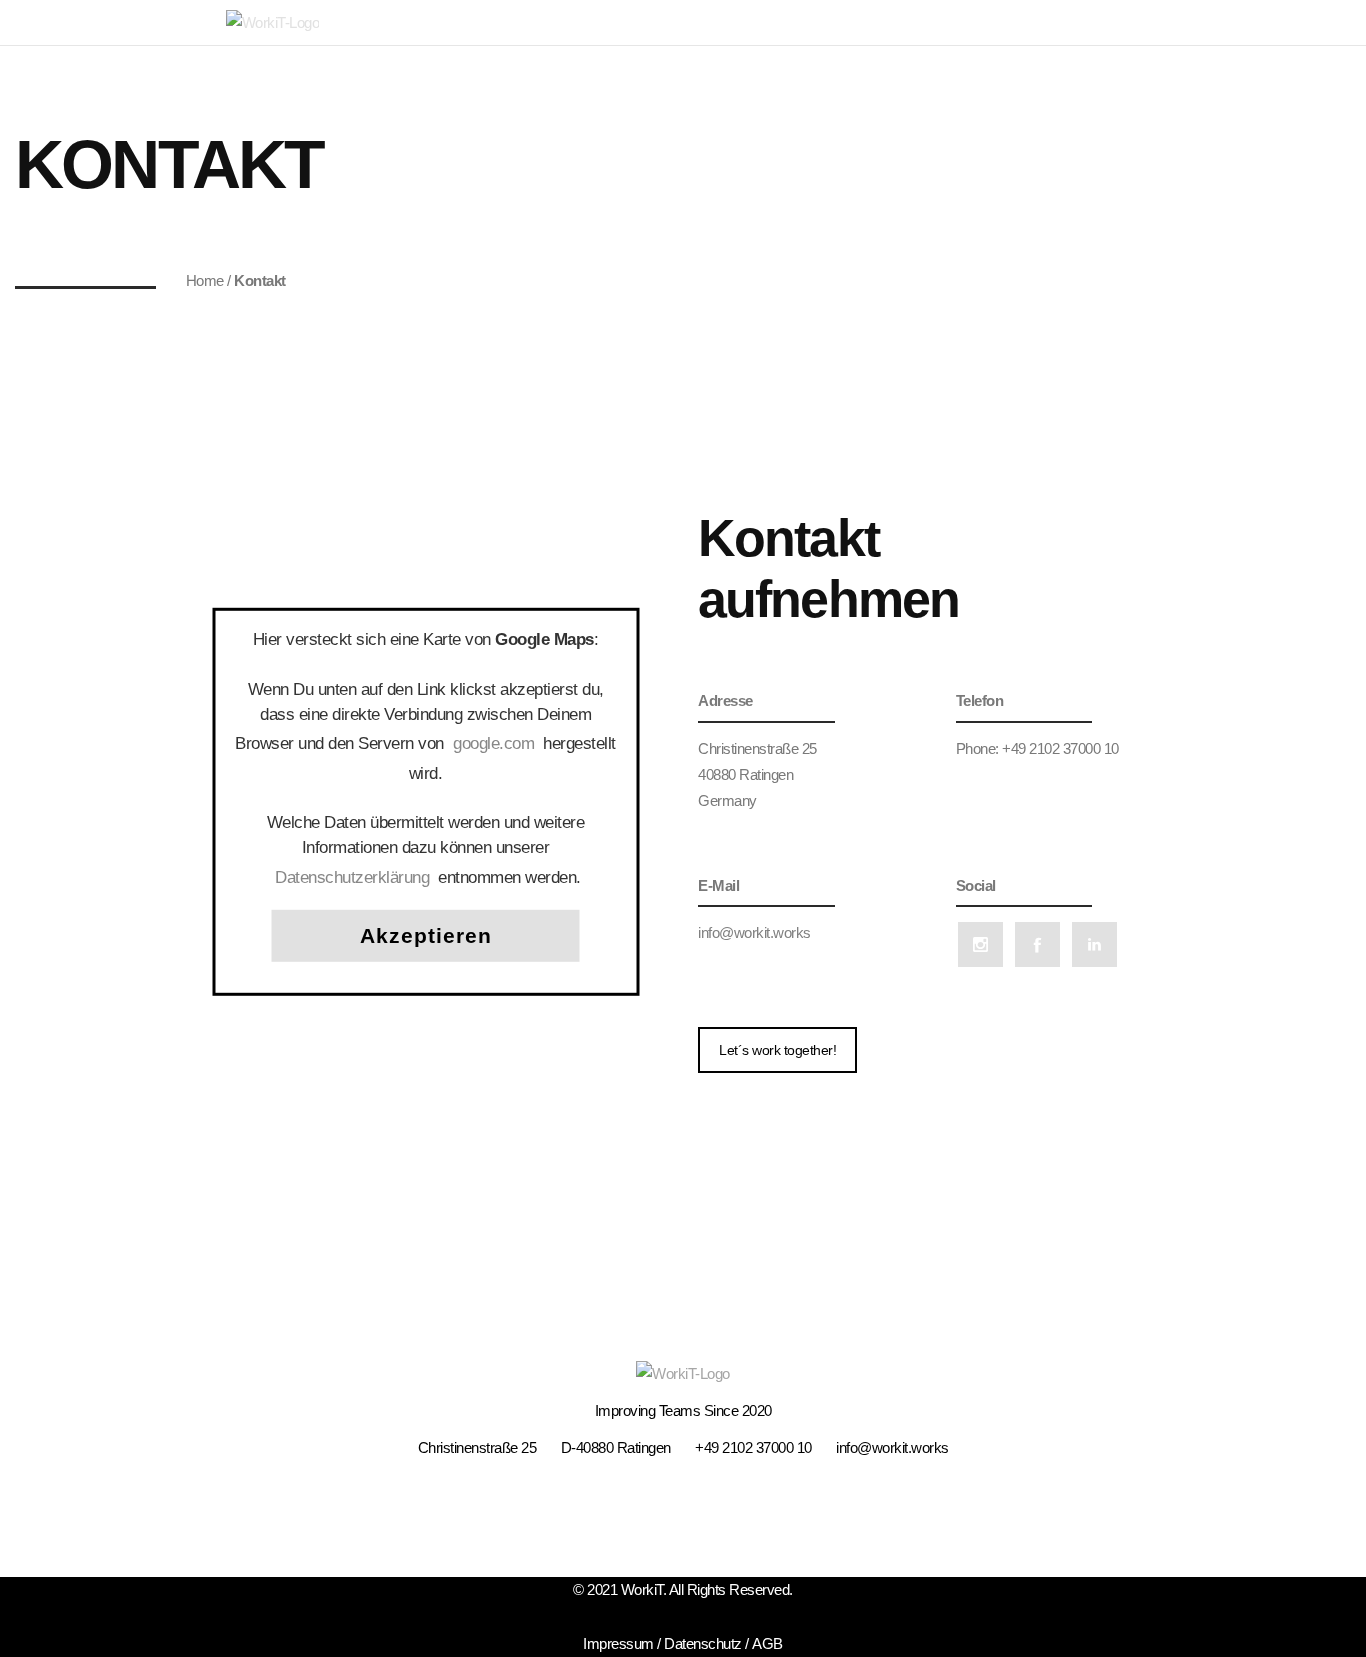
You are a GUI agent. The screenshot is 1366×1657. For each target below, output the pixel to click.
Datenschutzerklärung (352, 877)
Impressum (618, 1643)
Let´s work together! (777, 1050)
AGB (767, 1643)
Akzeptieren (426, 935)
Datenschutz (703, 1643)
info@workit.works (754, 932)
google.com (493, 743)
